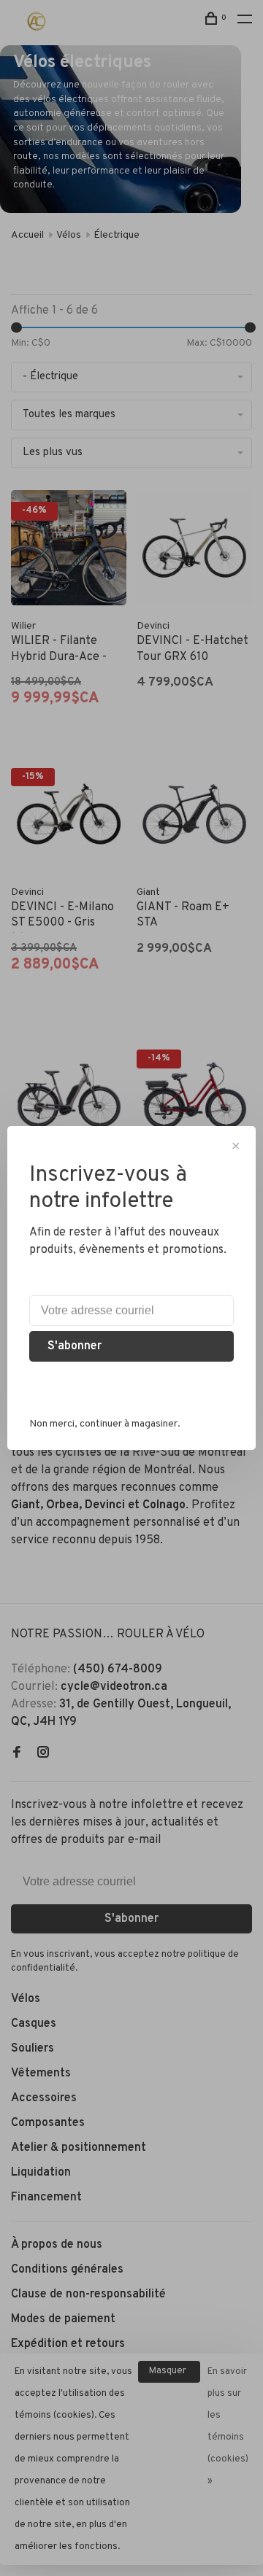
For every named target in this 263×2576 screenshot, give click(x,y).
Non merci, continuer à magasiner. (105, 1424)
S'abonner (75, 1346)
